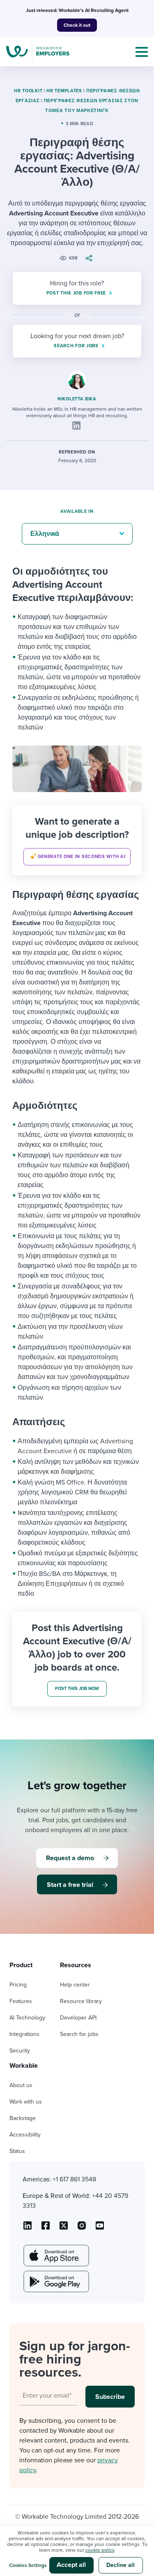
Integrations (24, 2034)
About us (21, 2085)
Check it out (77, 25)
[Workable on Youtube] (64, 2228)
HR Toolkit (28, 91)
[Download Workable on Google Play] (55, 2281)
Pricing (18, 1985)
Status (17, 2151)
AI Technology (27, 2018)
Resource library (81, 2001)
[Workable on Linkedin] (28, 2228)
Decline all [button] (121, 2565)
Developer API (78, 2018)
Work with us (26, 2102)
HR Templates (64, 91)
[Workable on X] (82, 2228)
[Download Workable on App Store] (55, 2256)
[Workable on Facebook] (46, 2228)
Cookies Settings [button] (28, 2565)
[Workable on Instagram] (100, 2228)
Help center (75, 1985)
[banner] (77, 840)
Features (21, 2001)
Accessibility (25, 2135)
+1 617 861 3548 (74, 2179)
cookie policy (100, 2550)
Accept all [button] (71, 2565)
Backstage (23, 2118)
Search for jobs (79, 2034)
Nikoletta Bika (77, 399)
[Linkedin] (76, 425)
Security (20, 2051)
